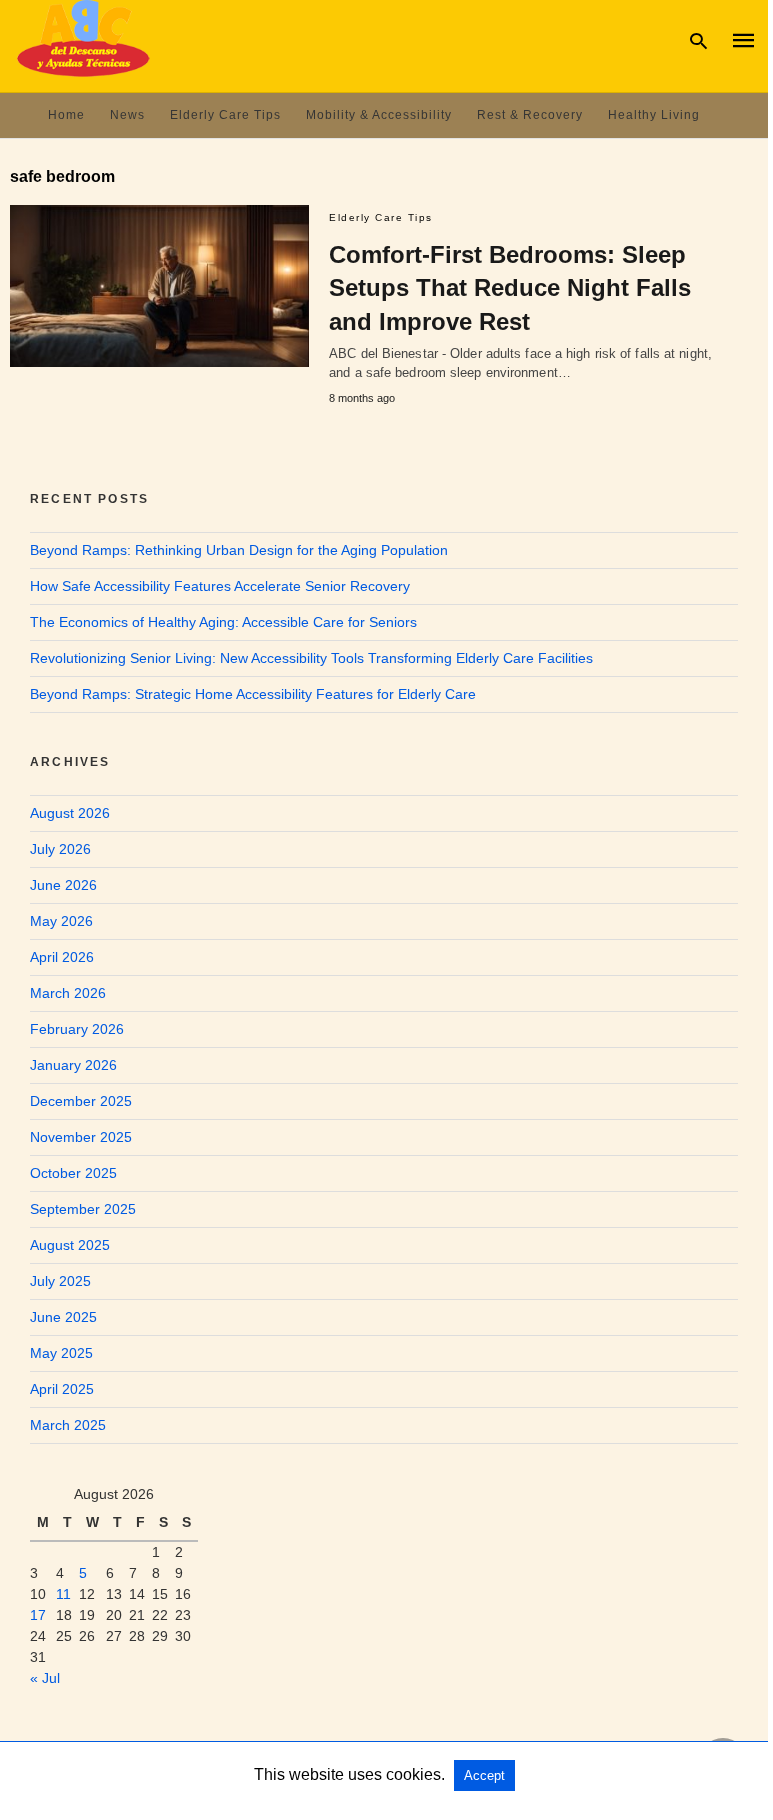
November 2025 (81, 1137)
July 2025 (60, 1281)
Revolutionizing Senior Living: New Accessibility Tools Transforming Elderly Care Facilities (311, 658)
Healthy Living (654, 115)
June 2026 (63, 885)
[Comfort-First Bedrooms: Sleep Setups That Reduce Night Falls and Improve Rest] (159, 286)
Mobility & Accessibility (379, 115)
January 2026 (73, 1065)
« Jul (45, 1678)
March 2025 (68, 1425)
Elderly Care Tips (225, 115)
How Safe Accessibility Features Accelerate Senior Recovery (220, 586)
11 (63, 1594)
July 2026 (60, 849)
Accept (484, 1775)
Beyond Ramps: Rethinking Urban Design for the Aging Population (239, 550)
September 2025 (83, 1209)
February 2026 (77, 1029)
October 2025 (73, 1173)
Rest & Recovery (530, 115)
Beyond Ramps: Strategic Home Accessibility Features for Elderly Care (253, 694)
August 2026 (70, 813)
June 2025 (63, 1317)
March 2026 (68, 993)
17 (38, 1615)
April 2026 (62, 957)
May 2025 (61, 1353)
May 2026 (61, 921)
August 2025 (70, 1245)
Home (66, 115)
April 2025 (62, 1389)
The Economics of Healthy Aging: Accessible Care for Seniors (223, 622)
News (127, 115)
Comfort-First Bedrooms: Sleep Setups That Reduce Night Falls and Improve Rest (510, 288)
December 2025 (81, 1101)
